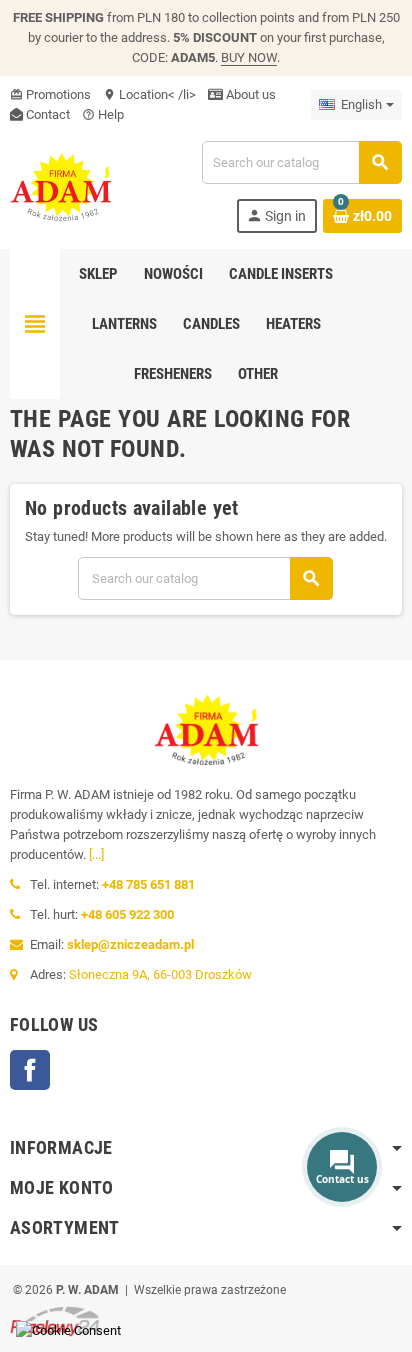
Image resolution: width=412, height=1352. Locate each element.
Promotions (50, 94)
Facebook (30, 1070)
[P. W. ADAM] (61, 185)
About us (249, 94)
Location (135, 94)
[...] (96, 854)
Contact (46, 114)
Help (103, 114)
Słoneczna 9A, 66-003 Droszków (160, 974)
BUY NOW (249, 57)
